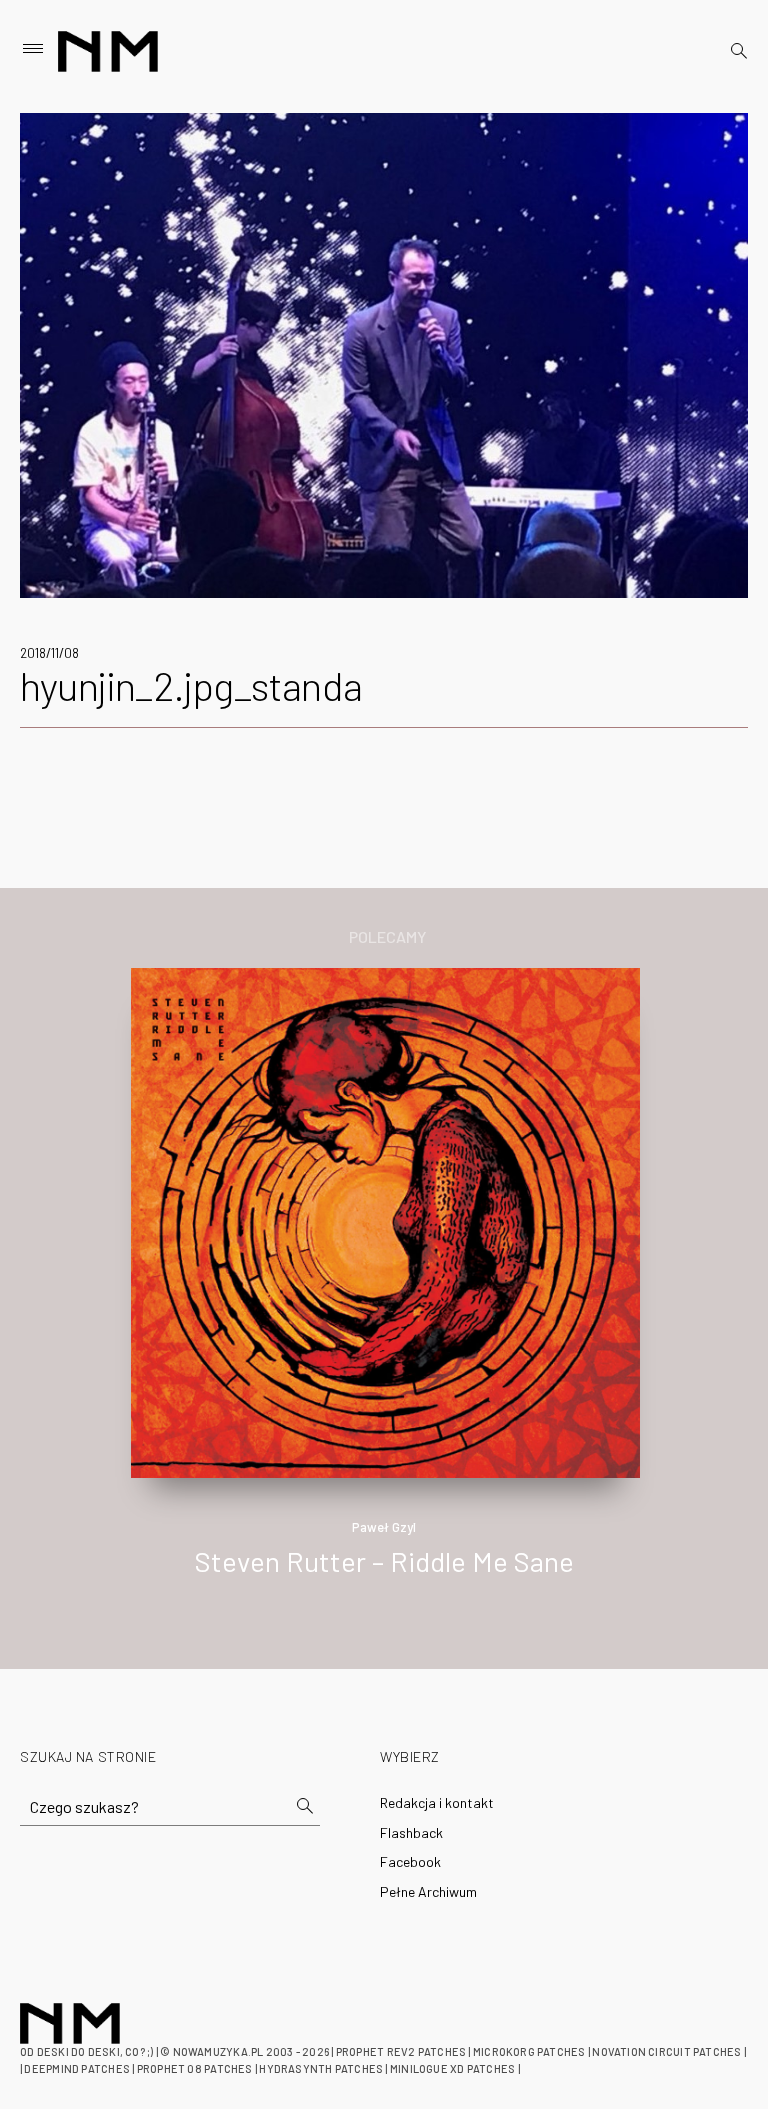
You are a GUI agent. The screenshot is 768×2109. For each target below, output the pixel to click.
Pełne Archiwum (428, 1891)
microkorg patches (529, 2051)
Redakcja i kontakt (437, 1802)
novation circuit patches (666, 2051)
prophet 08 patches (195, 2068)
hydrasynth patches (321, 2068)
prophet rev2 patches (401, 2051)
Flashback (411, 1832)
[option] (384, 1293)
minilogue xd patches (452, 2068)
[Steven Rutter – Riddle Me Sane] (386, 1220)
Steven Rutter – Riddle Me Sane (384, 1561)
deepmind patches (77, 2068)
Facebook (410, 1861)
